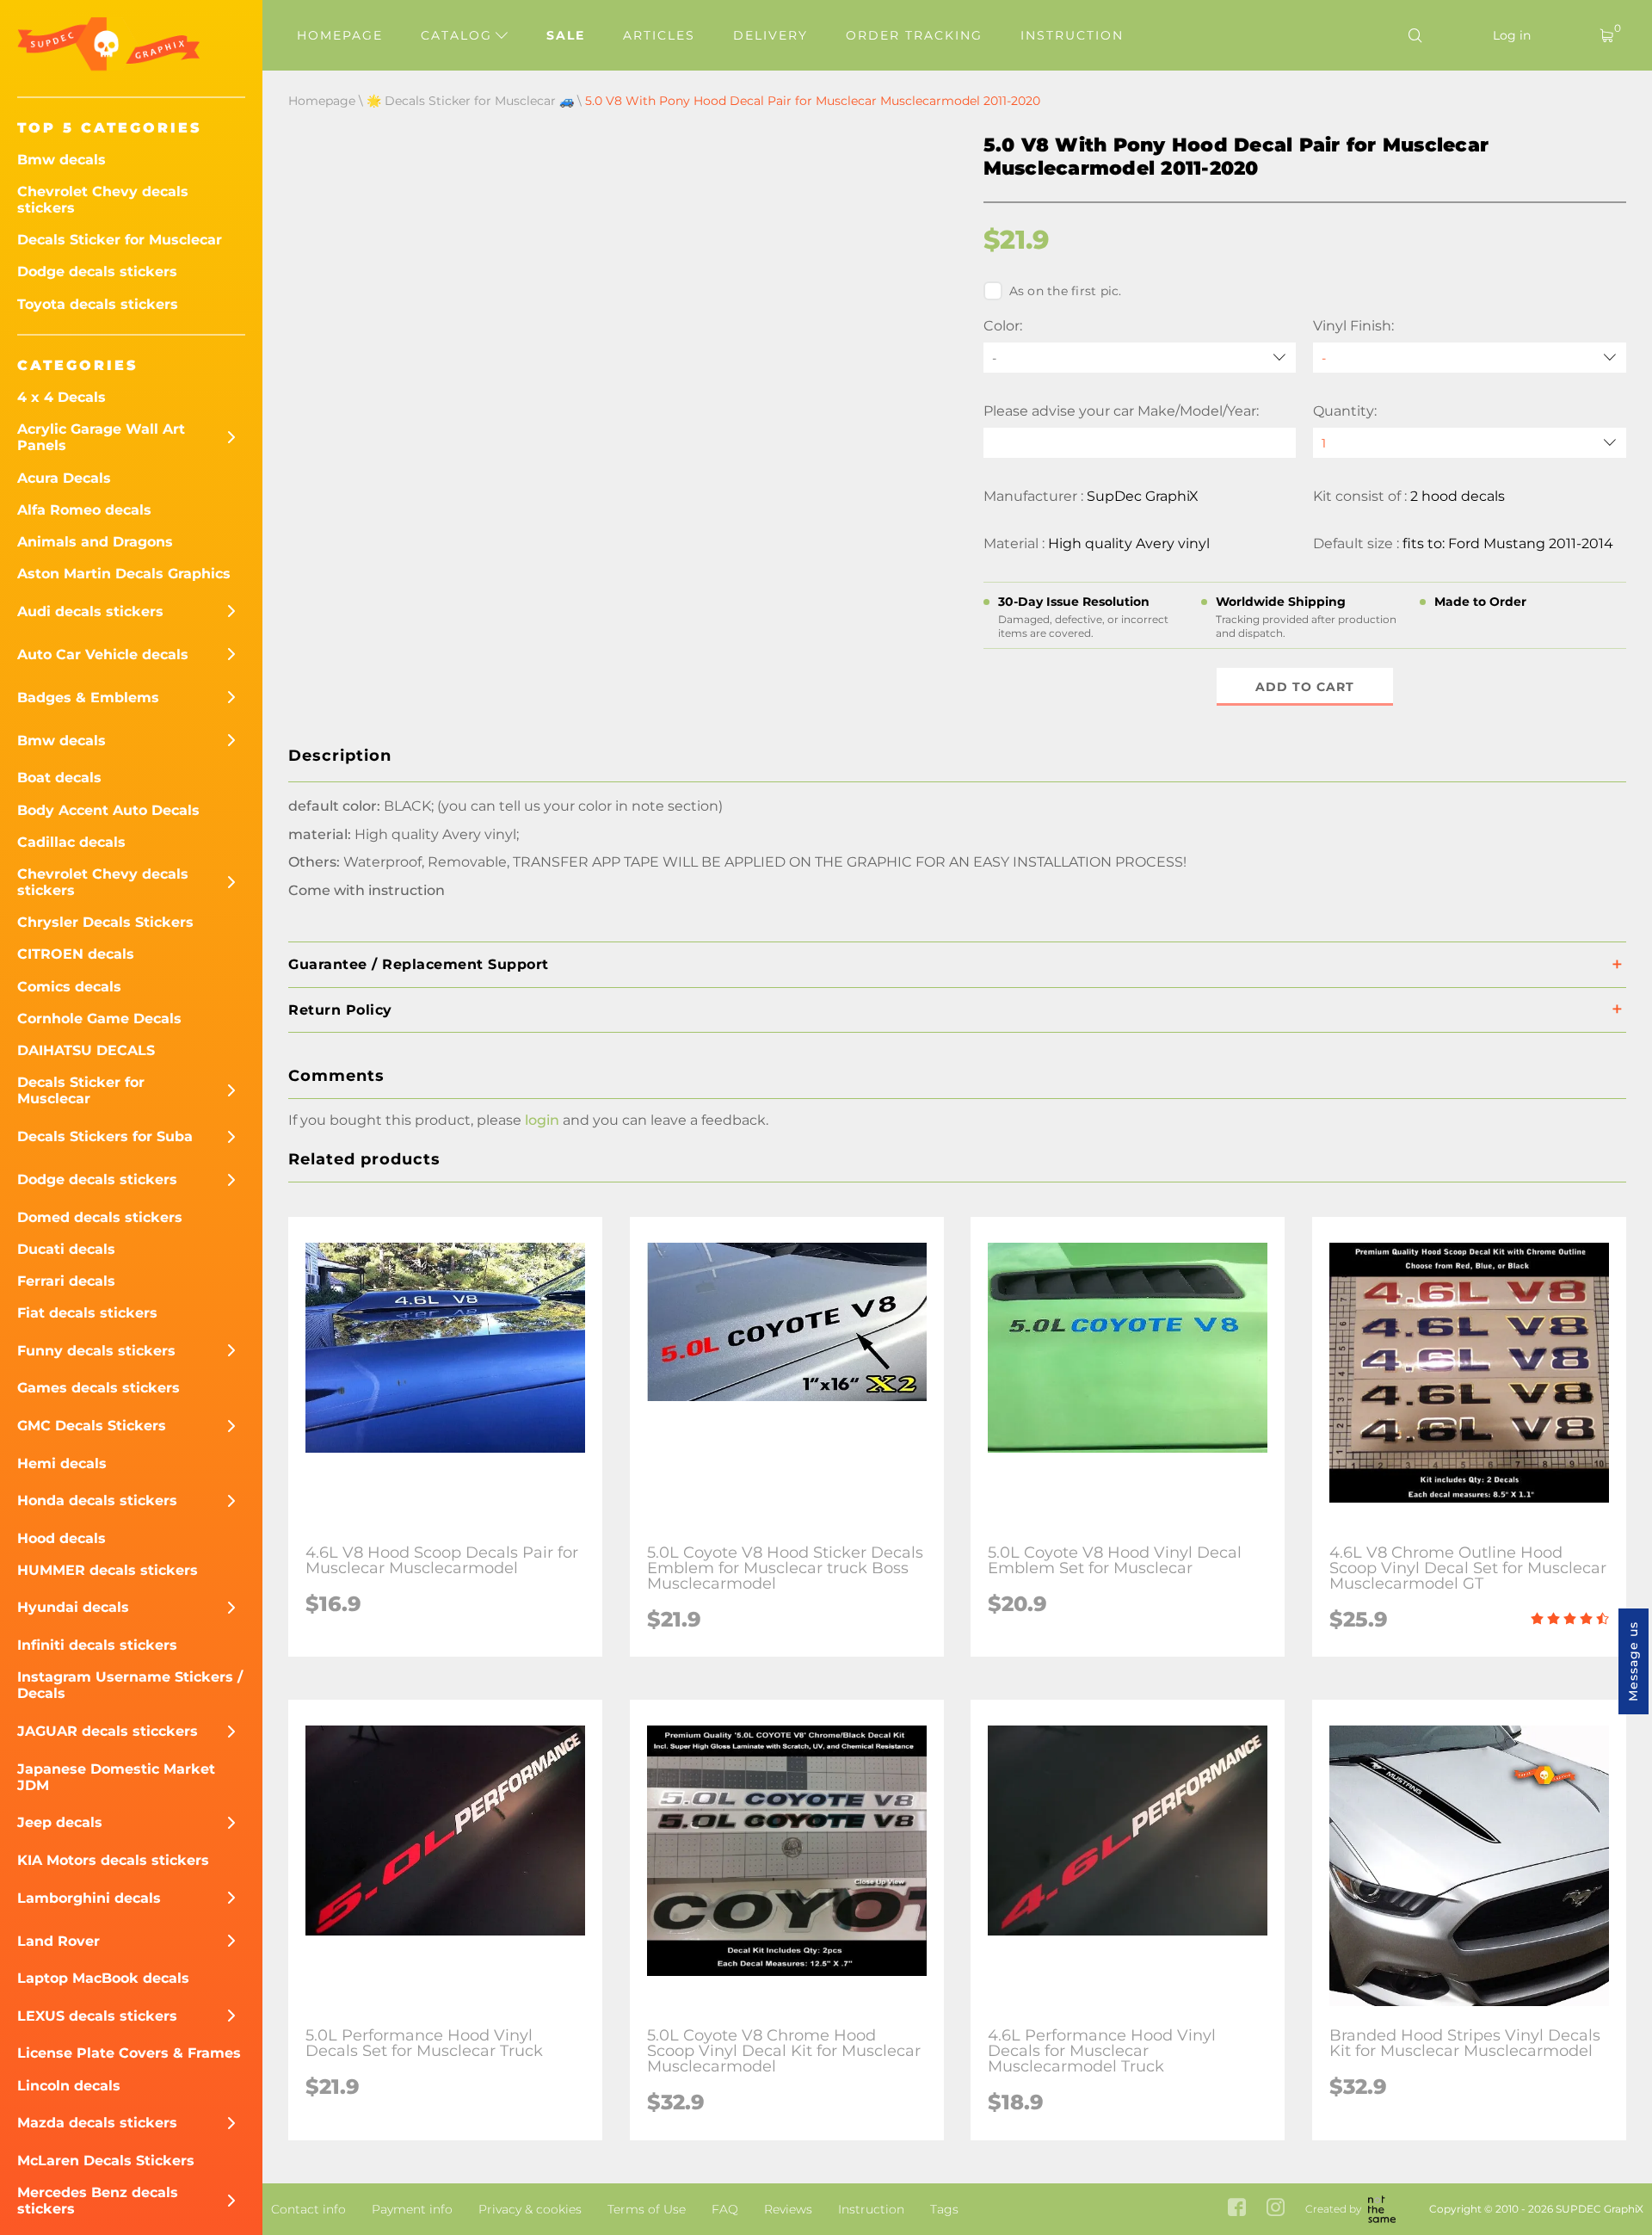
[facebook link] (1237, 2209)
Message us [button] (1633, 1661)
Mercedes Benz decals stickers (98, 2201)
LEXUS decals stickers (97, 2016)
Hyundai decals (73, 1607)
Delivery (771, 35)
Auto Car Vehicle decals (103, 654)
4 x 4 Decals (62, 397)
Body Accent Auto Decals (108, 810)
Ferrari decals (66, 1281)
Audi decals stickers (90, 611)
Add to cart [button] (1305, 687)
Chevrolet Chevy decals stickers (103, 200)
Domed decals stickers (100, 1217)
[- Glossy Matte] (1470, 358)
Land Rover (59, 1941)
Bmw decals (62, 160)
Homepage (340, 35)
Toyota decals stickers (98, 304)
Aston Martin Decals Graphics (124, 574)
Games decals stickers (99, 1388)
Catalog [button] (459, 35)
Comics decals (69, 987)
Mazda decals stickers (97, 2123)
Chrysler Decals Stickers (105, 922)
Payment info (412, 2209)
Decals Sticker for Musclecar (120, 240)
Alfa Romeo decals (84, 510)
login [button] (542, 1120)
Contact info (308, 2209)
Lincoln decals (69, 2086)
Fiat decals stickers (87, 1313)
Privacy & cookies (530, 2209)
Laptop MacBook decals (103, 1978)
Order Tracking (914, 35)
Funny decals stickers (96, 1351)
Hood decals (62, 1538)
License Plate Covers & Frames (129, 2053)
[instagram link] (1276, 2209)
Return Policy (340, 1010)
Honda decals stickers (97, 1500)
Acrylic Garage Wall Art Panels (101, 437)
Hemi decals (62, 1463)
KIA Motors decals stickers (113, 1860)
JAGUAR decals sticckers (108, 1731)
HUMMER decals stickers (108, 1570)
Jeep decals (60, 1822)
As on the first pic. (1066, 291)
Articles (659, 35)
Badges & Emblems (88, 698)
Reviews (788, 2209)
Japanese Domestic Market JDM (116, 1777)
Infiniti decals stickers (97, 1645)
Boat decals (59, 778)
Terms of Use (647, 2209)
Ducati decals (66, 1249)
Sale (566, 35)
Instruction (1072, 35)
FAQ (725, 2209)
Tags (944, 2209)
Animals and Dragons (95, 542)
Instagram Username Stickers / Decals (130, 1685)
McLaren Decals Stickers (106, 2161)
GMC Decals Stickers (92, 1426)
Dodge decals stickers (97, 272)
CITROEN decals (76, 954)
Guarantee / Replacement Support (419, 964)
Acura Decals (64, 478)
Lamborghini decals (89, 1898)
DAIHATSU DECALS (86, 1050)
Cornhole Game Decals (99, 1019)
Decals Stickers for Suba (105, 1136)
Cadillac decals (71, 842)
